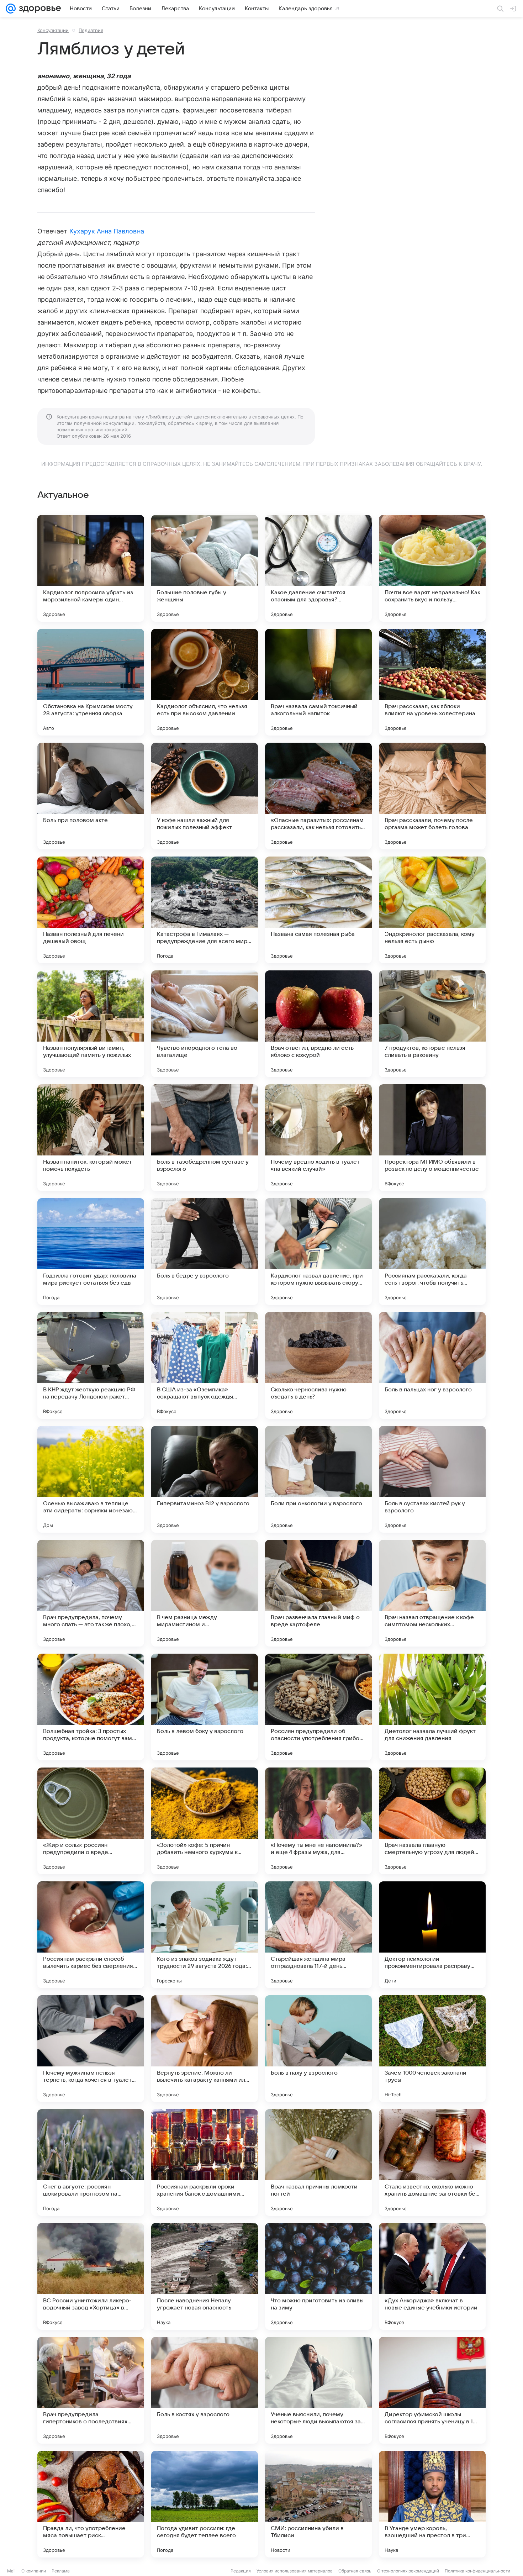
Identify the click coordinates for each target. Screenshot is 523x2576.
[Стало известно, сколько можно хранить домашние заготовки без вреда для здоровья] (432, 2163)
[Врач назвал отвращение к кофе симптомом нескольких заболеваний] (432, 1593)
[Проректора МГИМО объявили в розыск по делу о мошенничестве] (432, 1138)
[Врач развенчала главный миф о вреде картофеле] (318, 1593)
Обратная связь (355, 2571)
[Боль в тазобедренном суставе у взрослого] (205, 1138)
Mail (11, 2571)
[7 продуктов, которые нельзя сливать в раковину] (432, 1024)
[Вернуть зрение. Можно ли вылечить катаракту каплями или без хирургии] (205, 2049)
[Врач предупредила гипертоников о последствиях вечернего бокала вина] (91, 2390)
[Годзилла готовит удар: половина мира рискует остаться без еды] (91, 1252)
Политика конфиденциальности (477, 2571)
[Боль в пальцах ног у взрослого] (432, 1365)
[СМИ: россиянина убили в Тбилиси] (318, 2504)
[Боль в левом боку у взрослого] (205, 1707)
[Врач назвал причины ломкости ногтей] (318, 2163)
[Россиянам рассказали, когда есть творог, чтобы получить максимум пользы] (432, 1252)
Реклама (61, 2571)
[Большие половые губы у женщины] (205, 568)
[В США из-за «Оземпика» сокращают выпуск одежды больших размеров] (205, 1365)
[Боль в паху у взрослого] (318, 2049)
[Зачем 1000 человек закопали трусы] (432, 2049)
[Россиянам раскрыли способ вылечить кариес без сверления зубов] (91, 1935)
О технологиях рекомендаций (408, 2571)
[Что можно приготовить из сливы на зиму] (318, 2276)
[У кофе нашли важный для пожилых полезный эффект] (205, 796)
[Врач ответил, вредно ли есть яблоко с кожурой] (318, 1024)
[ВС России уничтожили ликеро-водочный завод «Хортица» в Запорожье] (91, 2276)
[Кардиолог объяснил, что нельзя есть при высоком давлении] (205, 682)
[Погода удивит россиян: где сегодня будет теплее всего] (205, 2504)
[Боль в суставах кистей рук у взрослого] (432, 1479)
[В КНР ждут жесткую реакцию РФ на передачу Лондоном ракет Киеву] (91, 1365)
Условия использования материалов (295, 2571)
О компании (34, 2571)
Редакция (241, 2571)
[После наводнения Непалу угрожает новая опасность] (205, 2276)
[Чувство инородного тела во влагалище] (205, 1024)
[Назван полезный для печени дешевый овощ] (91, 910)
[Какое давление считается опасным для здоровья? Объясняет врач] (318, 568)
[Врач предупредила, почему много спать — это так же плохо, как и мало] (91, 1593)
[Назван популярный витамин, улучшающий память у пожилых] (91, 1024)
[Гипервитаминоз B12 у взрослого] (205, 1479)
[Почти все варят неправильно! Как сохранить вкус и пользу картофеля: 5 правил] (432, 568)
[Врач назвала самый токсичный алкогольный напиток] (318, 682)
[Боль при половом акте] (91, 796)
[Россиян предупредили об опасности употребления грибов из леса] (318, 1707)
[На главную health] (38, 9)
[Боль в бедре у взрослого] (205, 1252)
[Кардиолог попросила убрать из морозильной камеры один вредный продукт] (91, 568)
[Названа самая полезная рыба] (318, 910)
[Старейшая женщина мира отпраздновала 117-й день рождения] (318, 1935)
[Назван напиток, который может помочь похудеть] (91, 1138)
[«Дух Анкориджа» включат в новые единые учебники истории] (432, 2276)
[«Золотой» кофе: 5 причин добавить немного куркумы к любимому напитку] (205, 1821)
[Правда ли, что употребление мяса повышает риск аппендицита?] (91, 2504)
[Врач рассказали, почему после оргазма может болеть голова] (432, 796)
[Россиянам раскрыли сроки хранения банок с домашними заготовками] (205, 2163)
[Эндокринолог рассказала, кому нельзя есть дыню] (432, 910)
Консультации (53, 30)
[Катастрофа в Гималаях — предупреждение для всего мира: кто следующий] (205, 910)
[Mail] (11, 9)
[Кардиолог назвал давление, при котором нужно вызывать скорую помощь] (318, 1252)
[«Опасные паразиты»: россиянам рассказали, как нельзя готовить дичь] (318, 796)
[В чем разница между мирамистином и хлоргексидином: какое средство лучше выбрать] (205, 1593)
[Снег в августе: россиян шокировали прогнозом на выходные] (91, 2163)
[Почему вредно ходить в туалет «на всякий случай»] (318, 1138)
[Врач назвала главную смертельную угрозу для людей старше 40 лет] (432, 1821)
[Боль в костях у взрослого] (205, 2390)
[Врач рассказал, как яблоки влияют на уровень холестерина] (432, 682)
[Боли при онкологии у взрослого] (318, 1479)
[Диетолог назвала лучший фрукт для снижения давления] (432, 1707)
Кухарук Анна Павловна (107, 231)
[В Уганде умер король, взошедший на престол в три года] (432, 2504)
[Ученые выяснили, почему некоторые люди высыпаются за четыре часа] (318, 2390)
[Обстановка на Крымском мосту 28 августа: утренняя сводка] (91, 682)
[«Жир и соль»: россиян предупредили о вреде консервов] (91, 1821)
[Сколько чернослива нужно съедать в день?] (318, 1365)
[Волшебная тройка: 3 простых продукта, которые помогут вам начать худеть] (91, 1707)
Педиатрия (91, 30)
